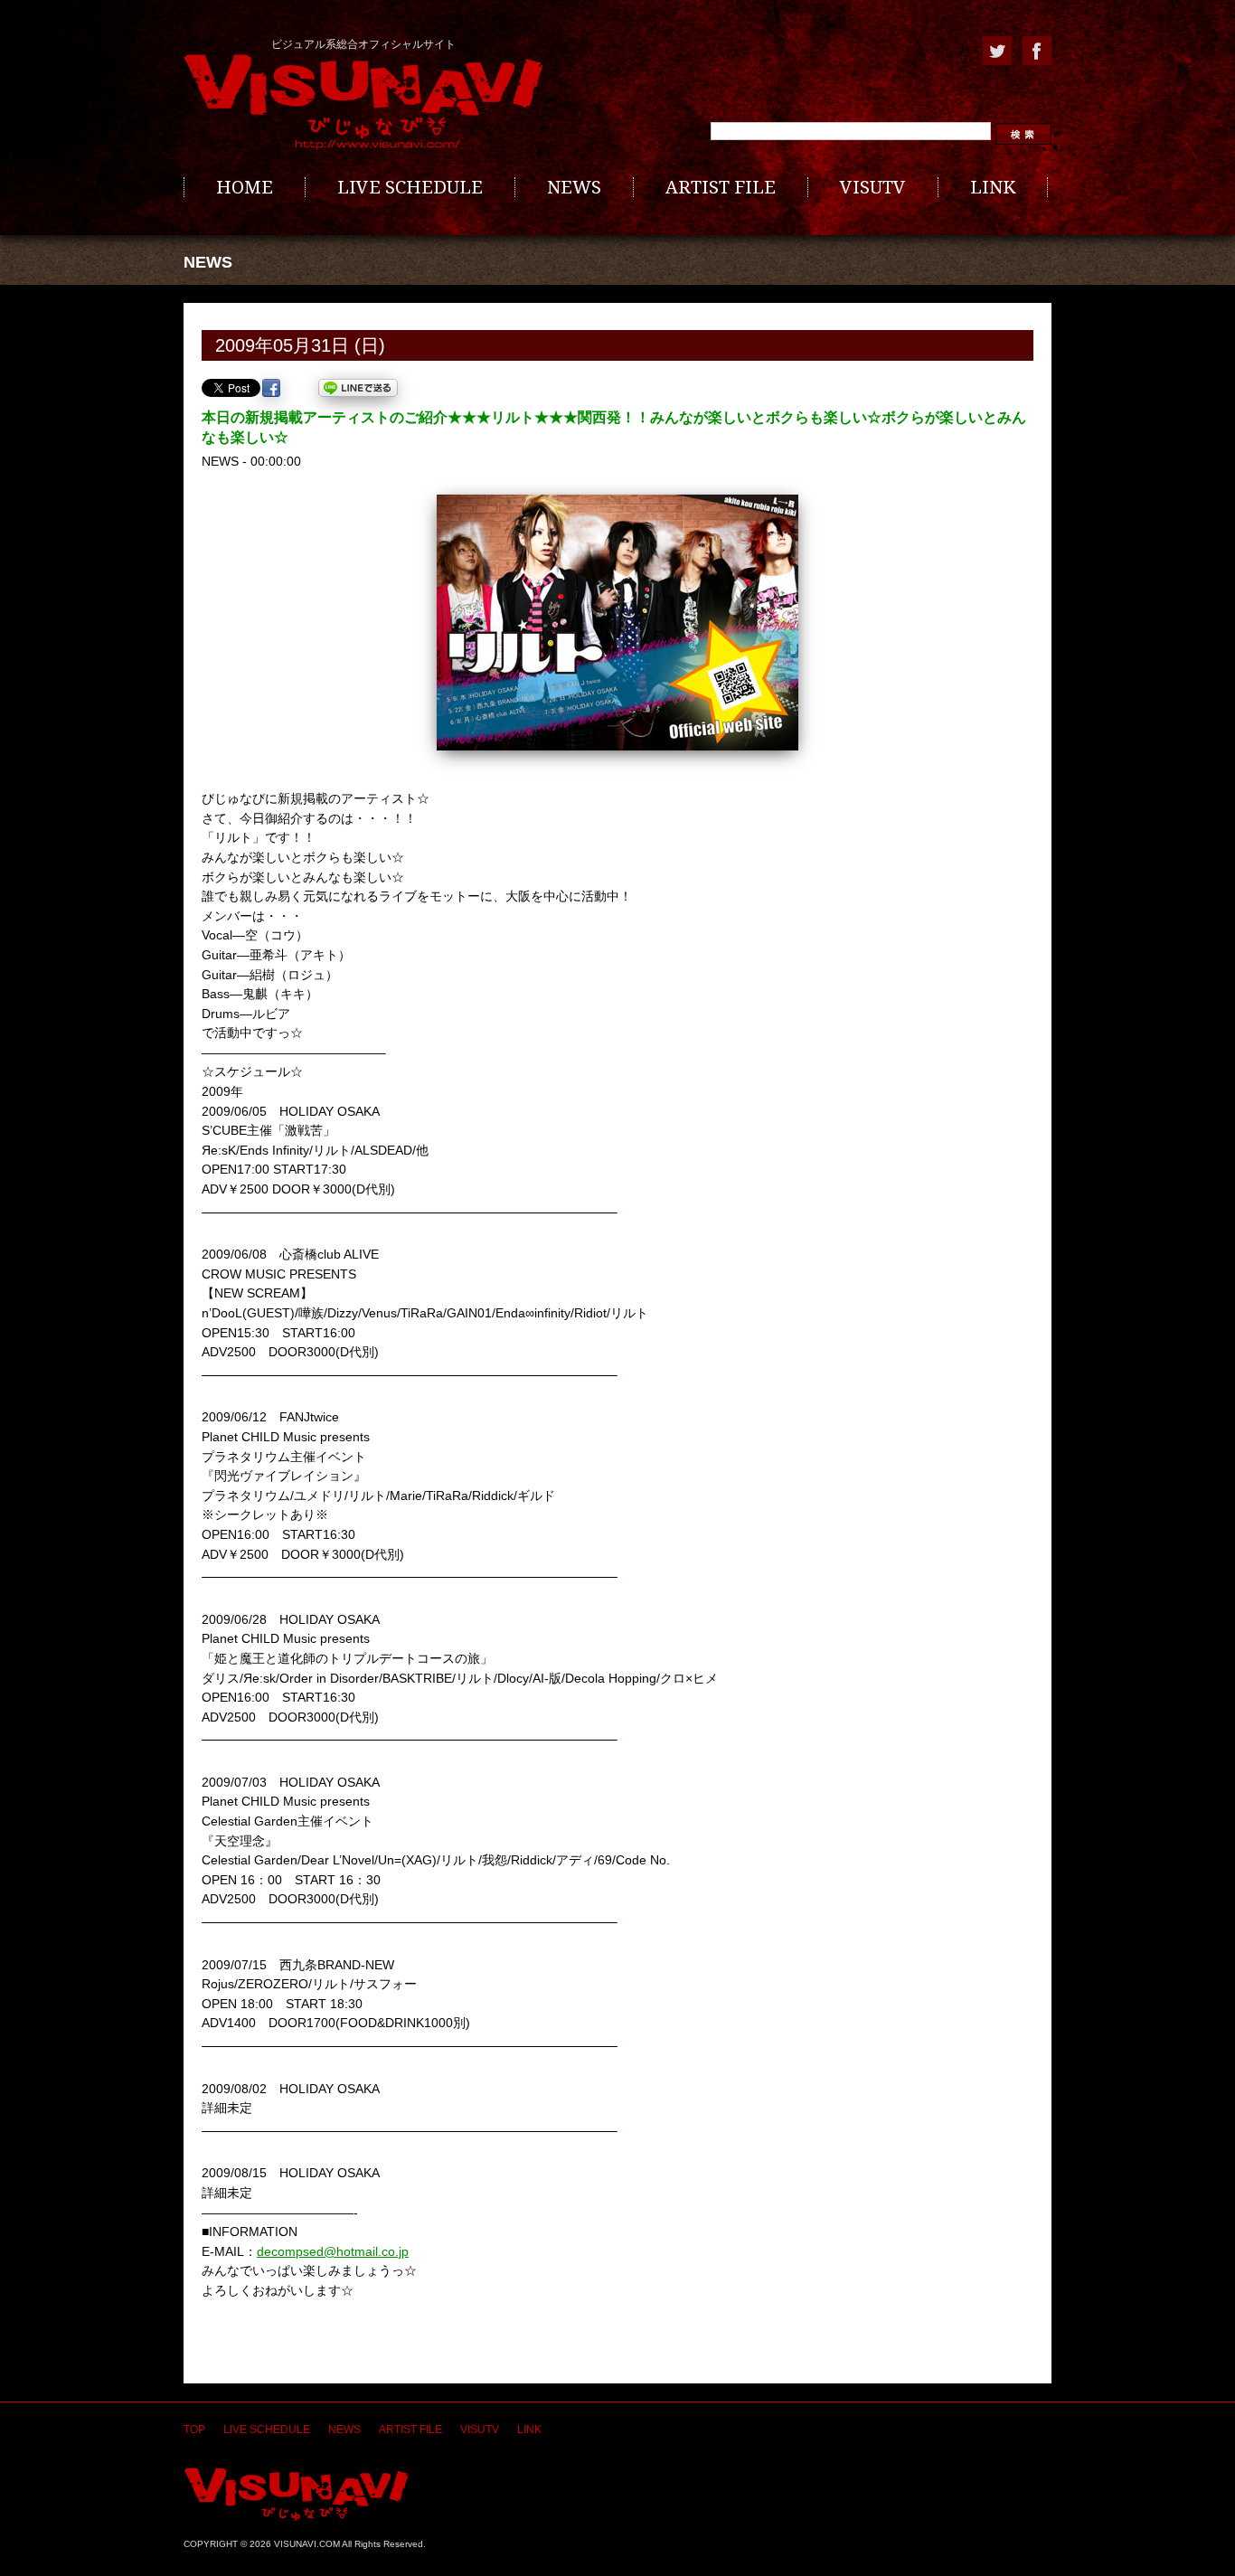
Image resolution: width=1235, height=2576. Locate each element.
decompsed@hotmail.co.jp (333, 2251)
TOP (194, 2430)
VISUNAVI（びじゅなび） (296, 2494)
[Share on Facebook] (271, 388)
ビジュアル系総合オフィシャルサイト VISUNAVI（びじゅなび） (363, 102)
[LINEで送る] (358, 388)
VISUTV (873, 187)
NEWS (574, 187)
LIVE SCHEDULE (410, 187)
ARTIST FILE (721, 187)
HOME (245, 187)
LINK (993, 187)
